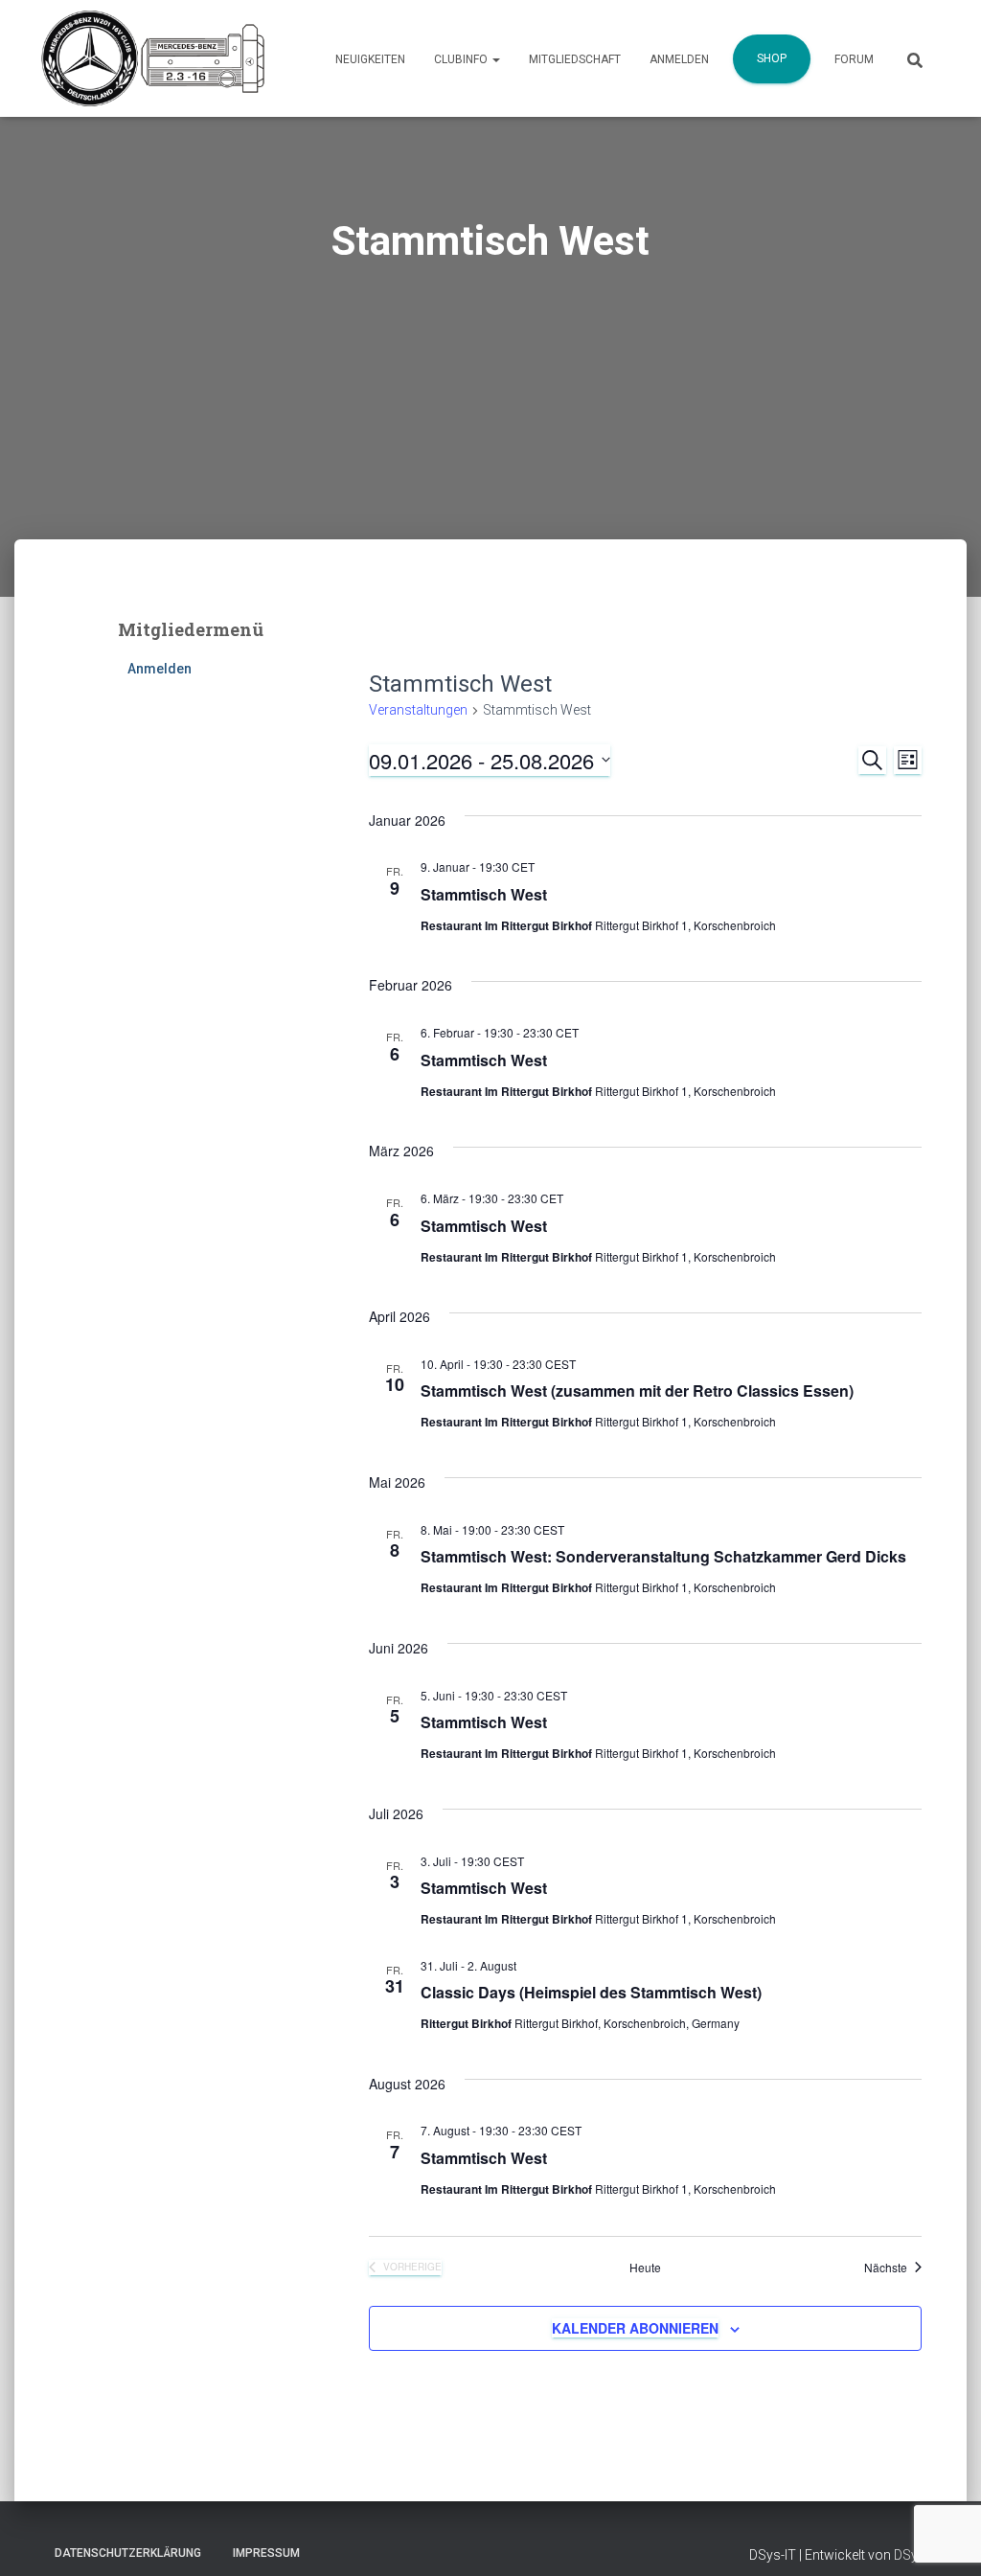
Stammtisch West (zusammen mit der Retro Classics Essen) (637, 1391)
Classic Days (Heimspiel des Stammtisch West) (591, 1992)
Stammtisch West (484, 894)
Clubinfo (462, 59)
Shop (772, 58)
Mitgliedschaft (575, 59)
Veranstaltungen (418, 710)
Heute (645, 2268)
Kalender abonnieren (635, 2328)
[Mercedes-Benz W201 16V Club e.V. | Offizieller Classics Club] (153, 58)
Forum (854, 59)
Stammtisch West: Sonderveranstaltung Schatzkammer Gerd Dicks (663, 1556)
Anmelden (679, 59)
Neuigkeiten (370, 59)
